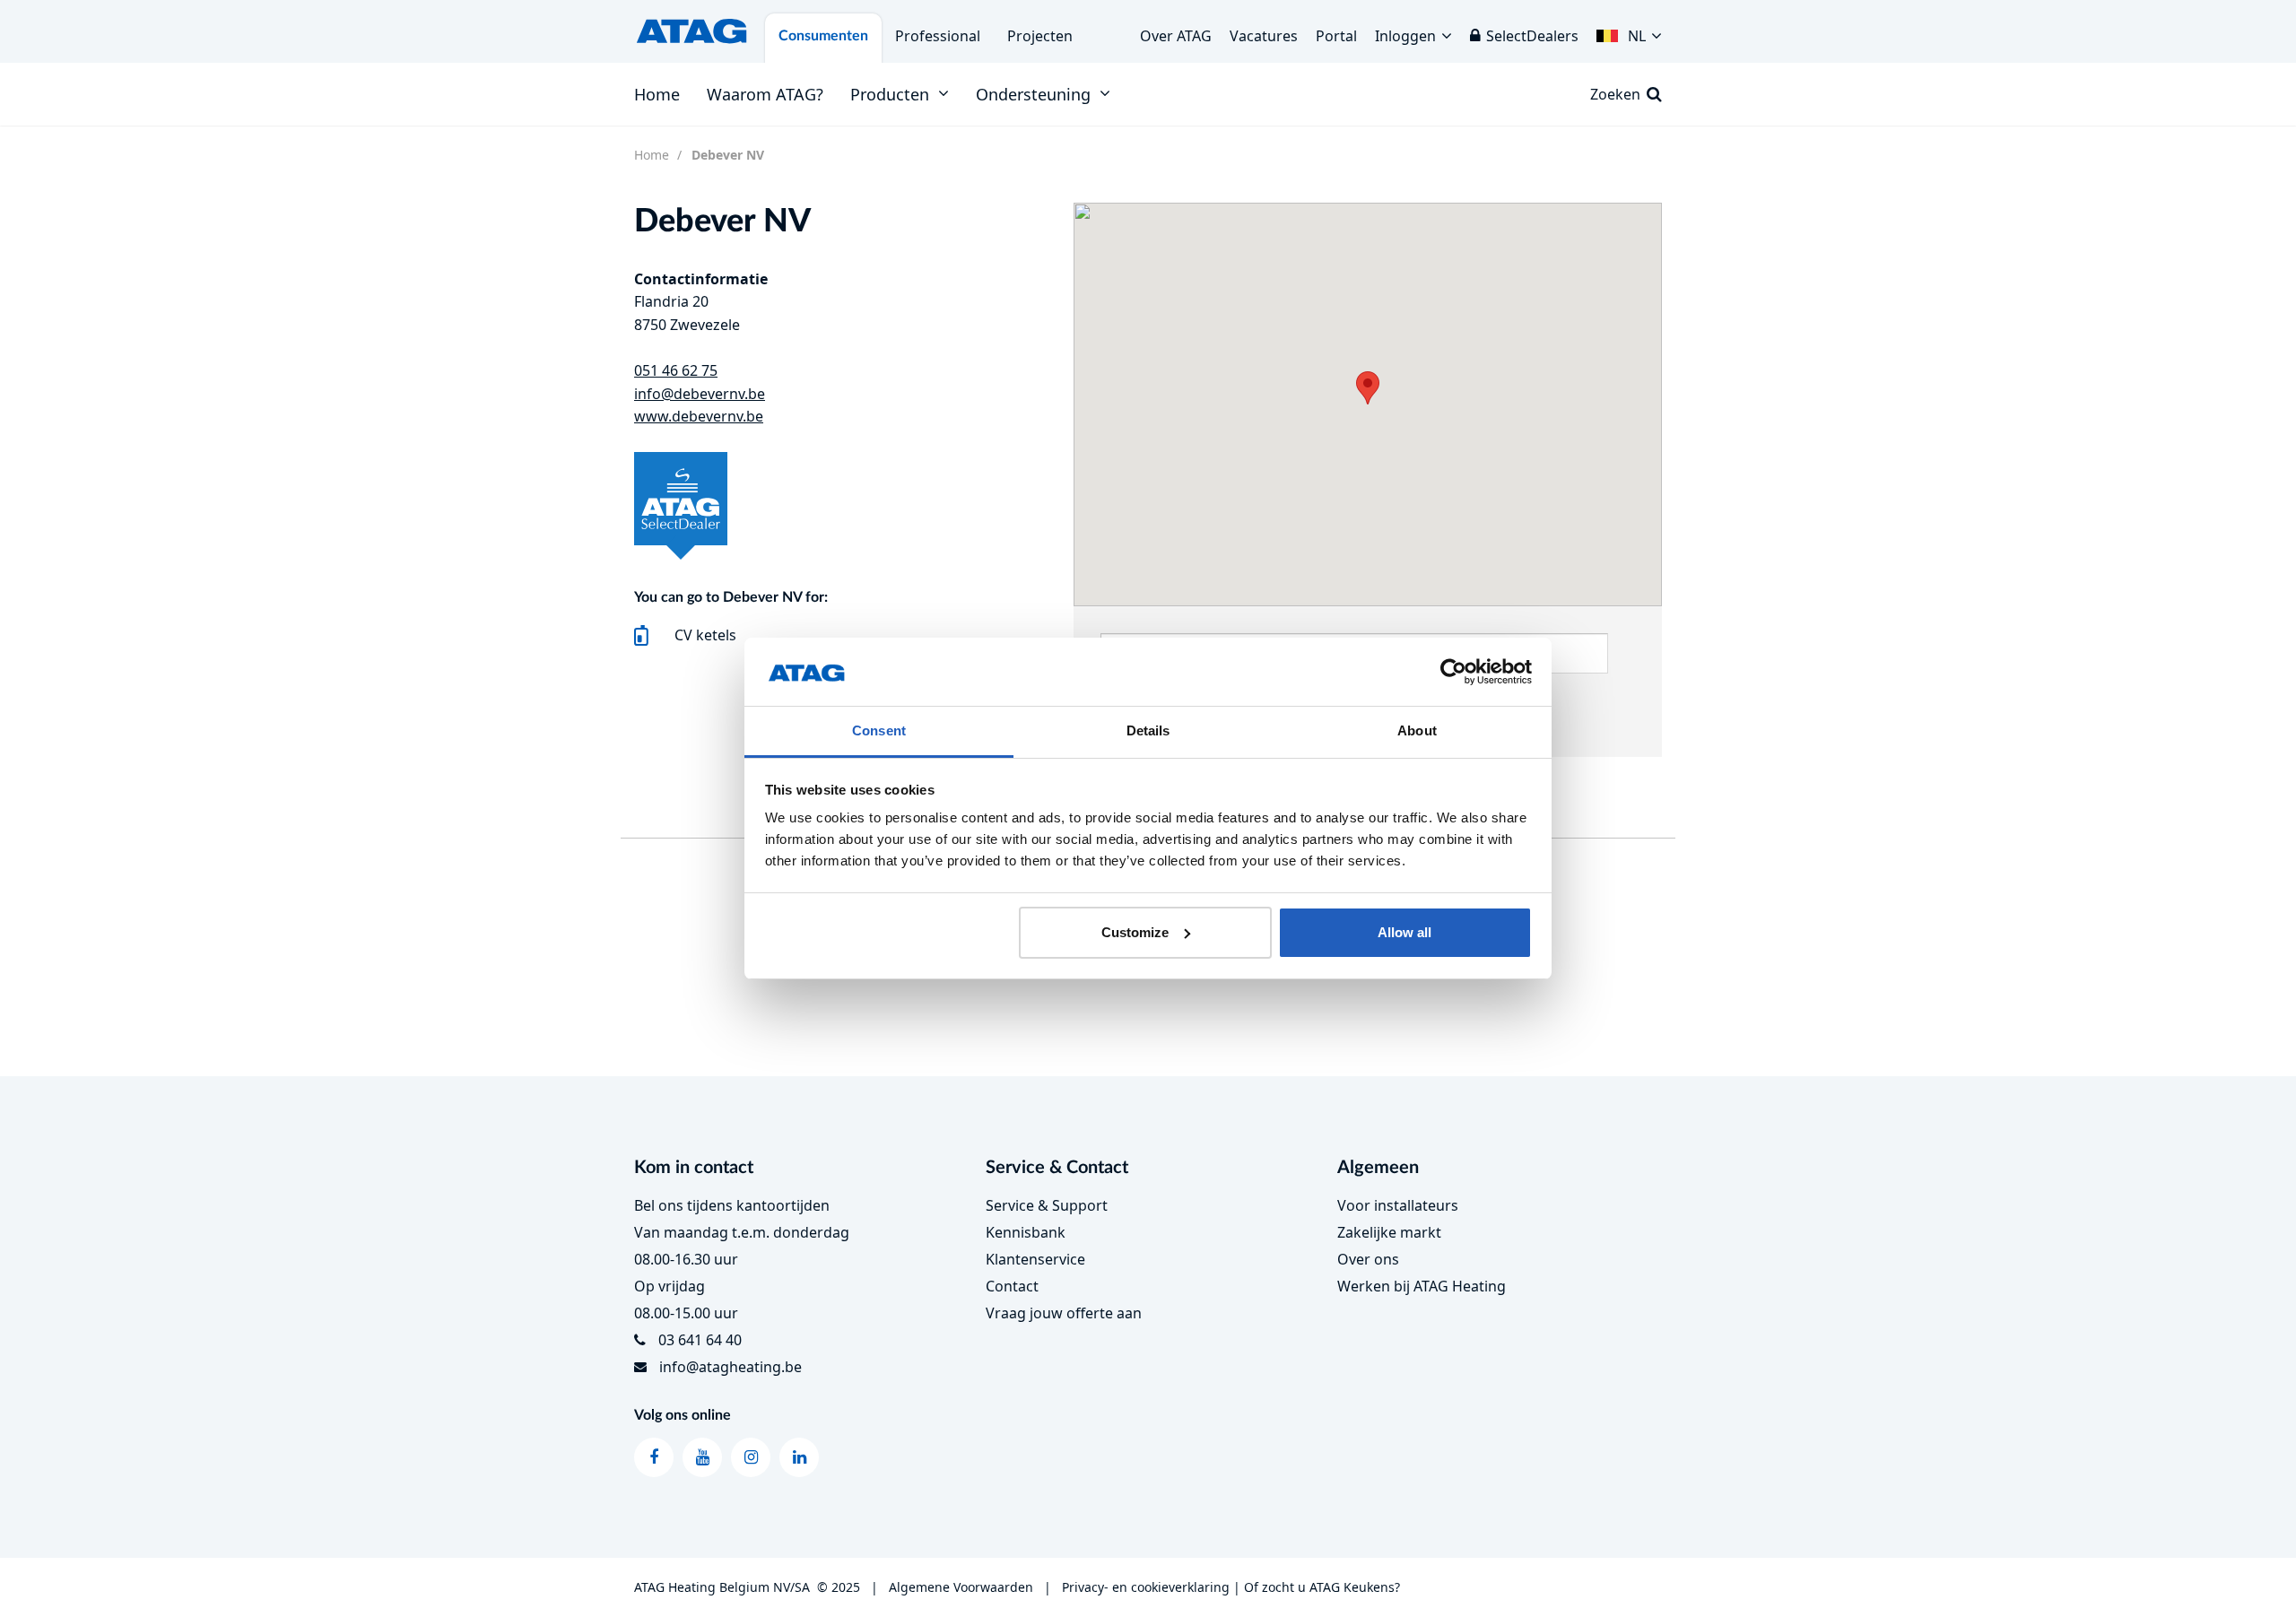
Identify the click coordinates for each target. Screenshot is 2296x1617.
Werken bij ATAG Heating (1422, 1286)
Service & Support (1047, 1205)
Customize (1135, 932)
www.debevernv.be (699, 416)
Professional (938, 36)
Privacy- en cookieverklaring (1146, 1587)
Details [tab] (1148, 730)
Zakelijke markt (1389, 1232)
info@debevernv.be (700, 394)
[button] (1629, 31)
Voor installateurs (1398, 1205)
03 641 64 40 (700, 1340)
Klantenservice (1035, 1259)
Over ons (1368, 1259)
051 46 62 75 (676, 370)
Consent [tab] (879, 730)
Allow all (1405, 932)
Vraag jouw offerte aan (1064, 1313)
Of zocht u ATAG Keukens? (1322, 1587)
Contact (1012, 1286)
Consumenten (823, 36)
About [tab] (1417, 730)
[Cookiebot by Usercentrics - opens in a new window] (1453, 672)
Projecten (1040, 36)
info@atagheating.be (731, 1367)
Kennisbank (1026, 1232)
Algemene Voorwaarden (961, 1587)
